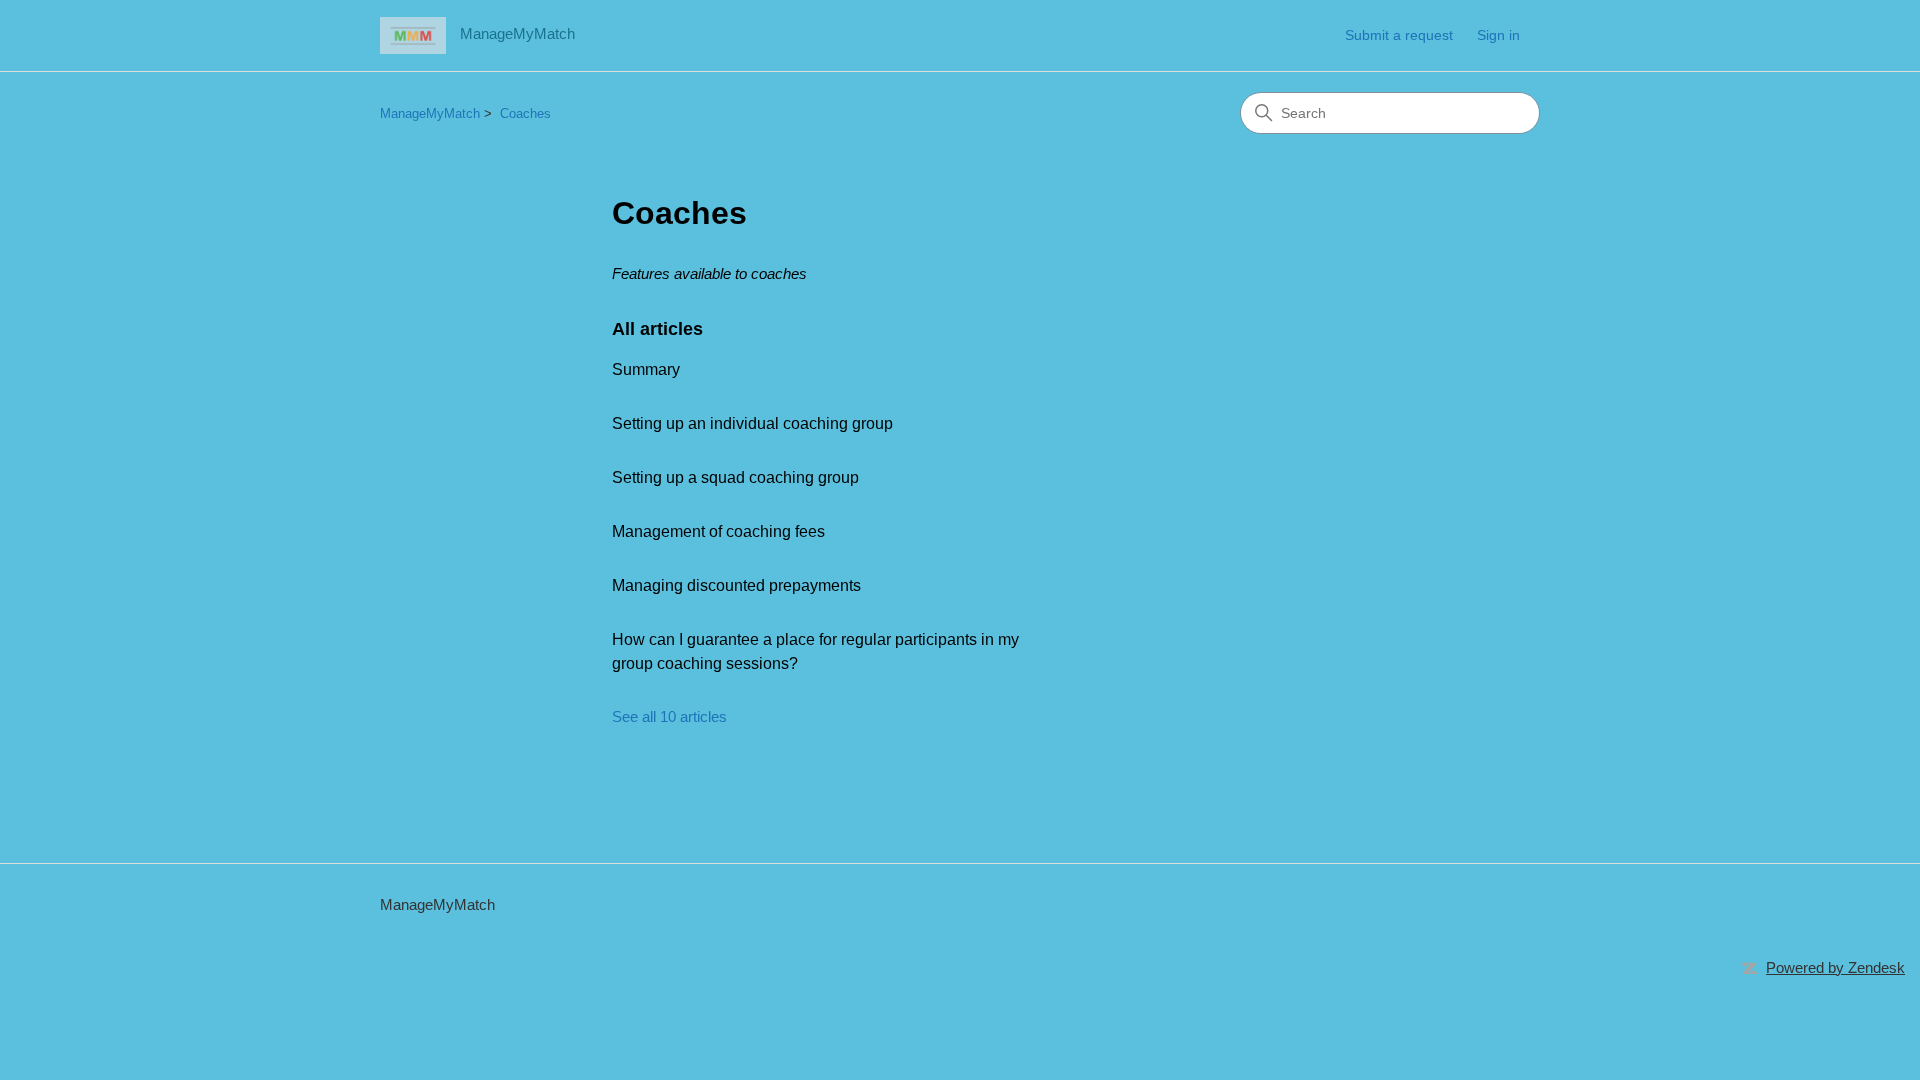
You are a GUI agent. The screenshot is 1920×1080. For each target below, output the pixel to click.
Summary (646, 369)
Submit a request (1399, 35)
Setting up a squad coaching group (735, 477)
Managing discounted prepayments (736, 585)
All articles (657, 329)
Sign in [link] (1498, 35)
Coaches (525, 113)
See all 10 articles (669, 716)
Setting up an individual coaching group (752, 423)
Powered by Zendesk (1835, 967)
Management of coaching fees (718, 531)
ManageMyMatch (430, 113)
